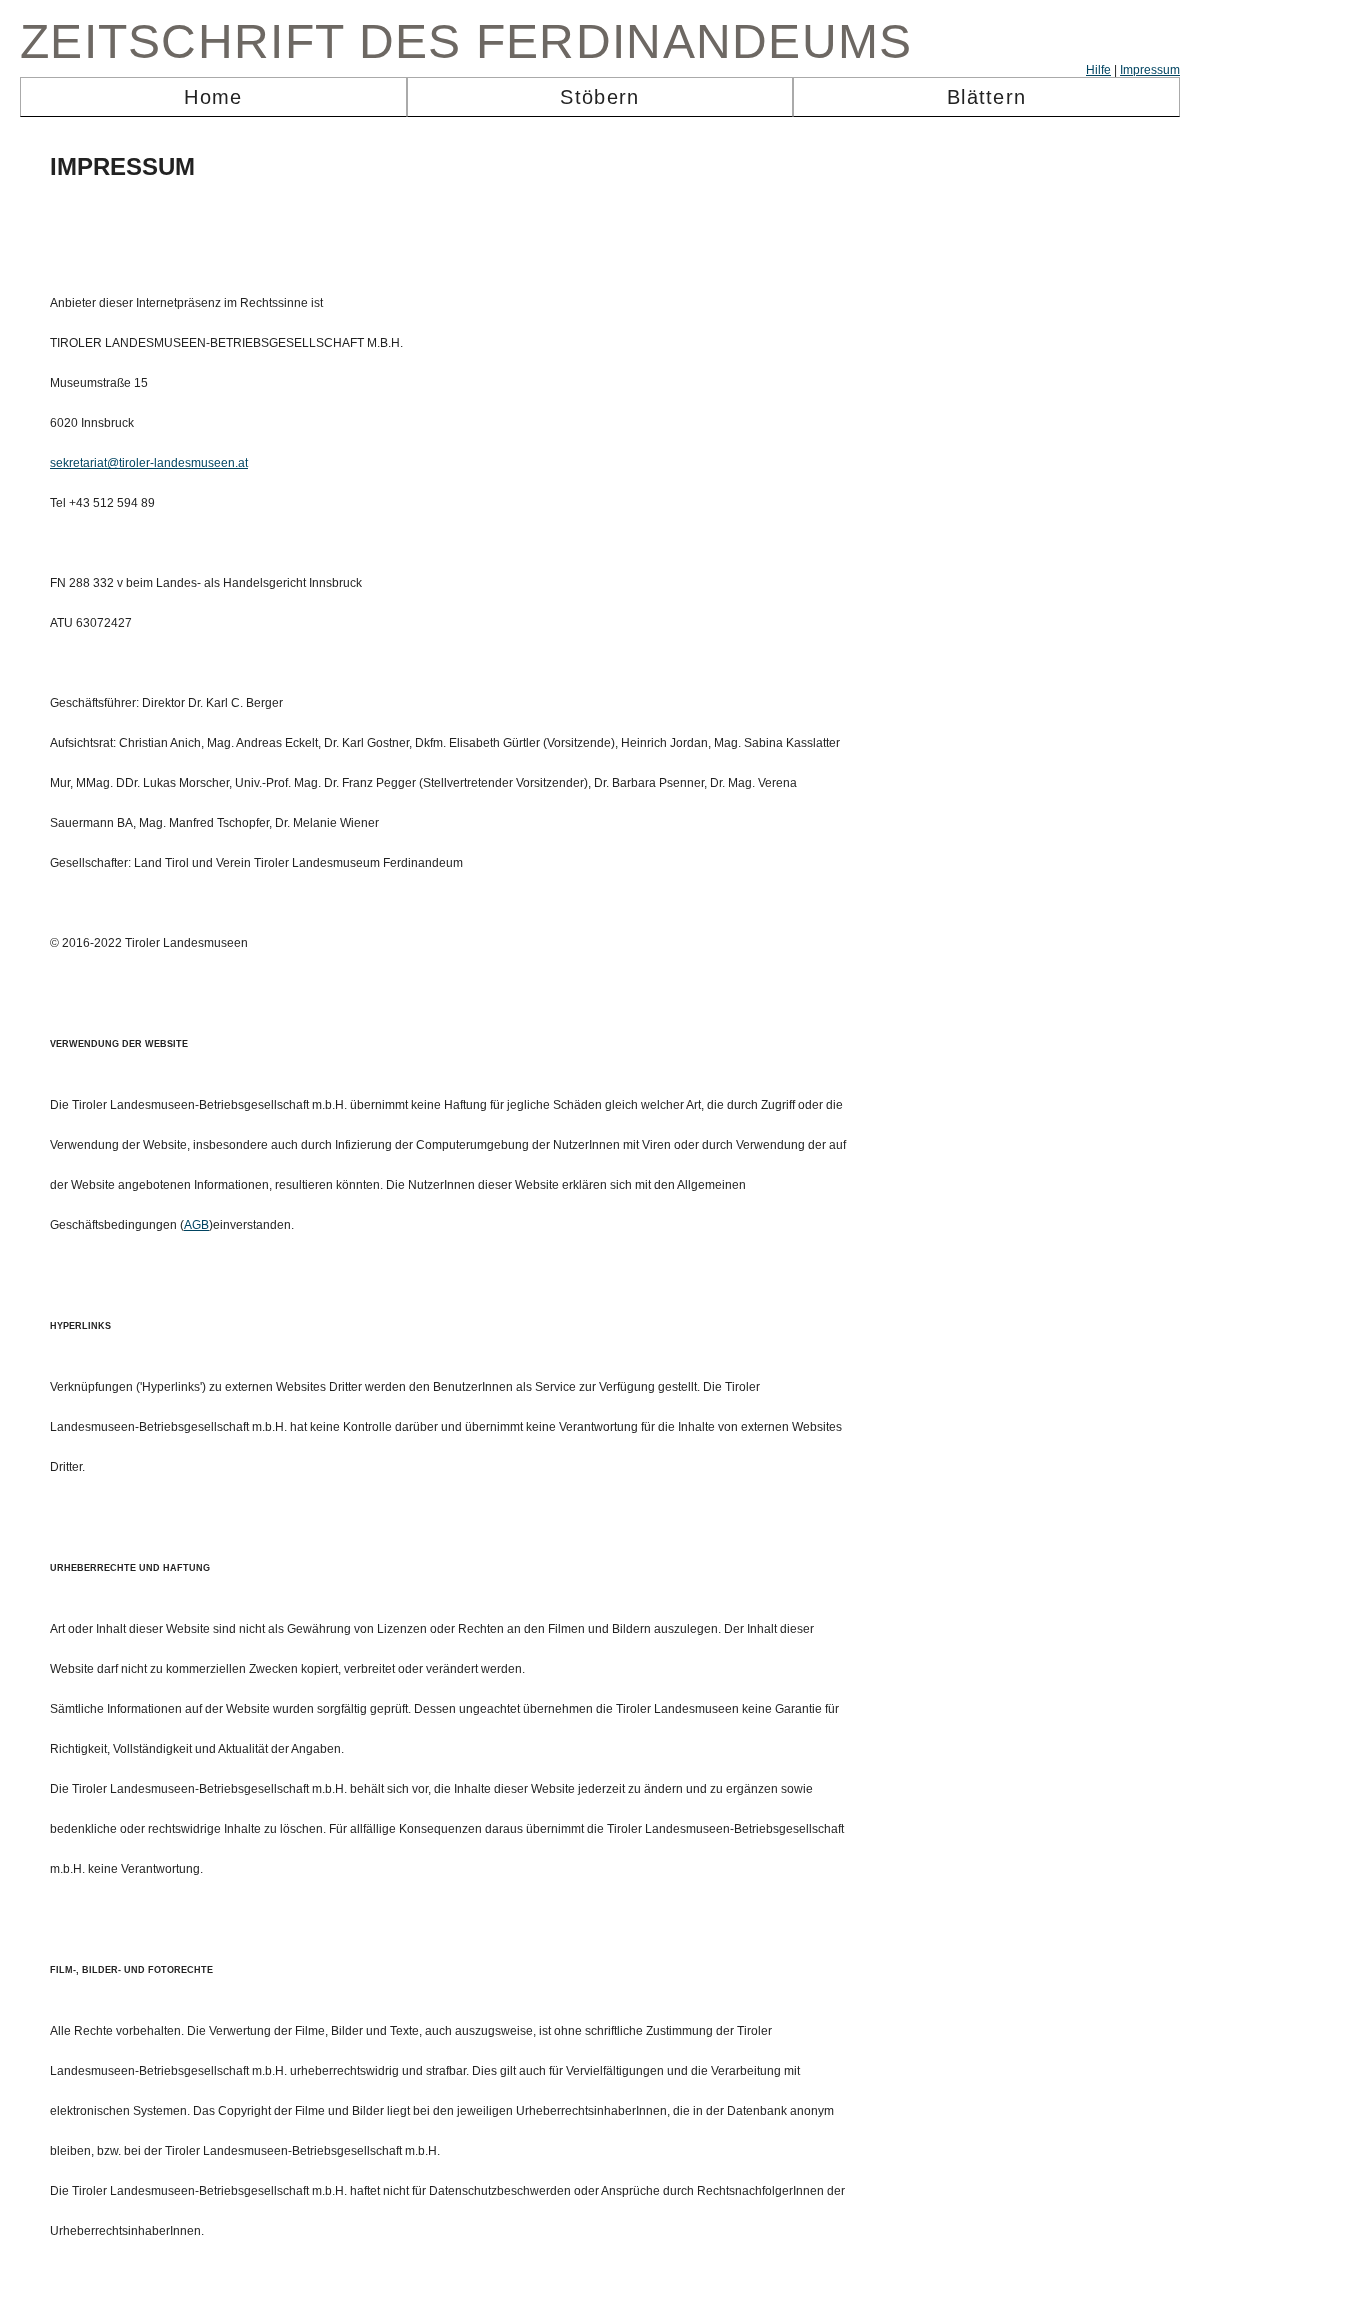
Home (213, 97)
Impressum (1150, 70)
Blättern (986, 97)
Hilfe (1098, 70)
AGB (196, 1225)
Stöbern (599, 97)
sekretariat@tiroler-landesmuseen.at (149, 463)
